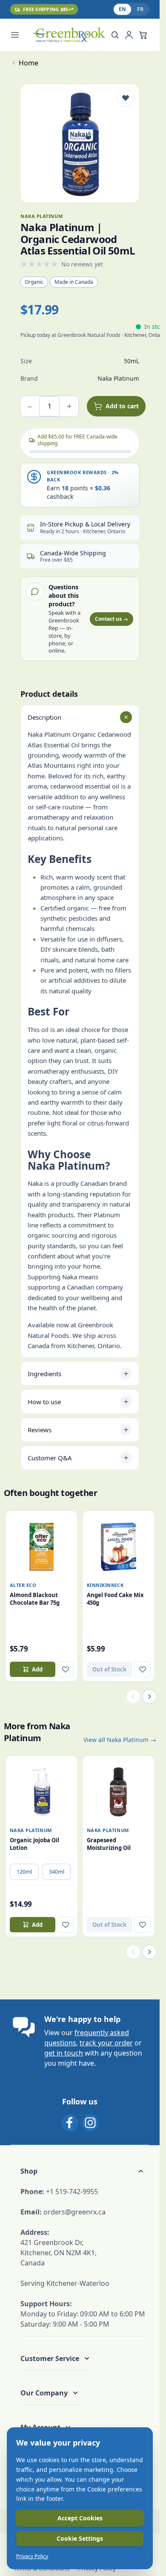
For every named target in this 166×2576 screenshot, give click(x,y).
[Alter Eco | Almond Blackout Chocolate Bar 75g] (41, 1547)
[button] (83, 2171)
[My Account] (129, 35)
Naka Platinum (31, 1830)
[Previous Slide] (133, 1697)
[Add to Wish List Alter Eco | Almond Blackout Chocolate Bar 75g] (66, 1669)
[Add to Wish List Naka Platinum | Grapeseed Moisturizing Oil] (143, 1925)
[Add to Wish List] (126, 98)
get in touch (64, 2053)
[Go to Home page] (69, 35)
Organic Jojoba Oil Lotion (34, 1844)
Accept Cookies (80, 2518)
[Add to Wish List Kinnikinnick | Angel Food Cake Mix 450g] (143, 1669)
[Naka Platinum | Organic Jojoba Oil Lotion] (41, 1792)
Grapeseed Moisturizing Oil (109, 1844)
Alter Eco (23, 1585)
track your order (106, 2043)
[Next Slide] (149, 1697)
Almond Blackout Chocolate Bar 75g (35, 1599)
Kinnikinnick (105, 1585)
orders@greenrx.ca (74, 2212)
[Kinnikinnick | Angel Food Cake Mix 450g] (119, 1547)
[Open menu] (20, 35)
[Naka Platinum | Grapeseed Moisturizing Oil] (119, 1792)
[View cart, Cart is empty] (143, 35)
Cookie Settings (80, 2538)
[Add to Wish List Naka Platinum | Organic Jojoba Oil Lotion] (66, 1925)
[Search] (115, 35)
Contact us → (112, 619)
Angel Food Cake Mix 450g (115, 1599)
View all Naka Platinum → (120, 1740)
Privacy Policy (32, 2556)
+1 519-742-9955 (72, 2191)
